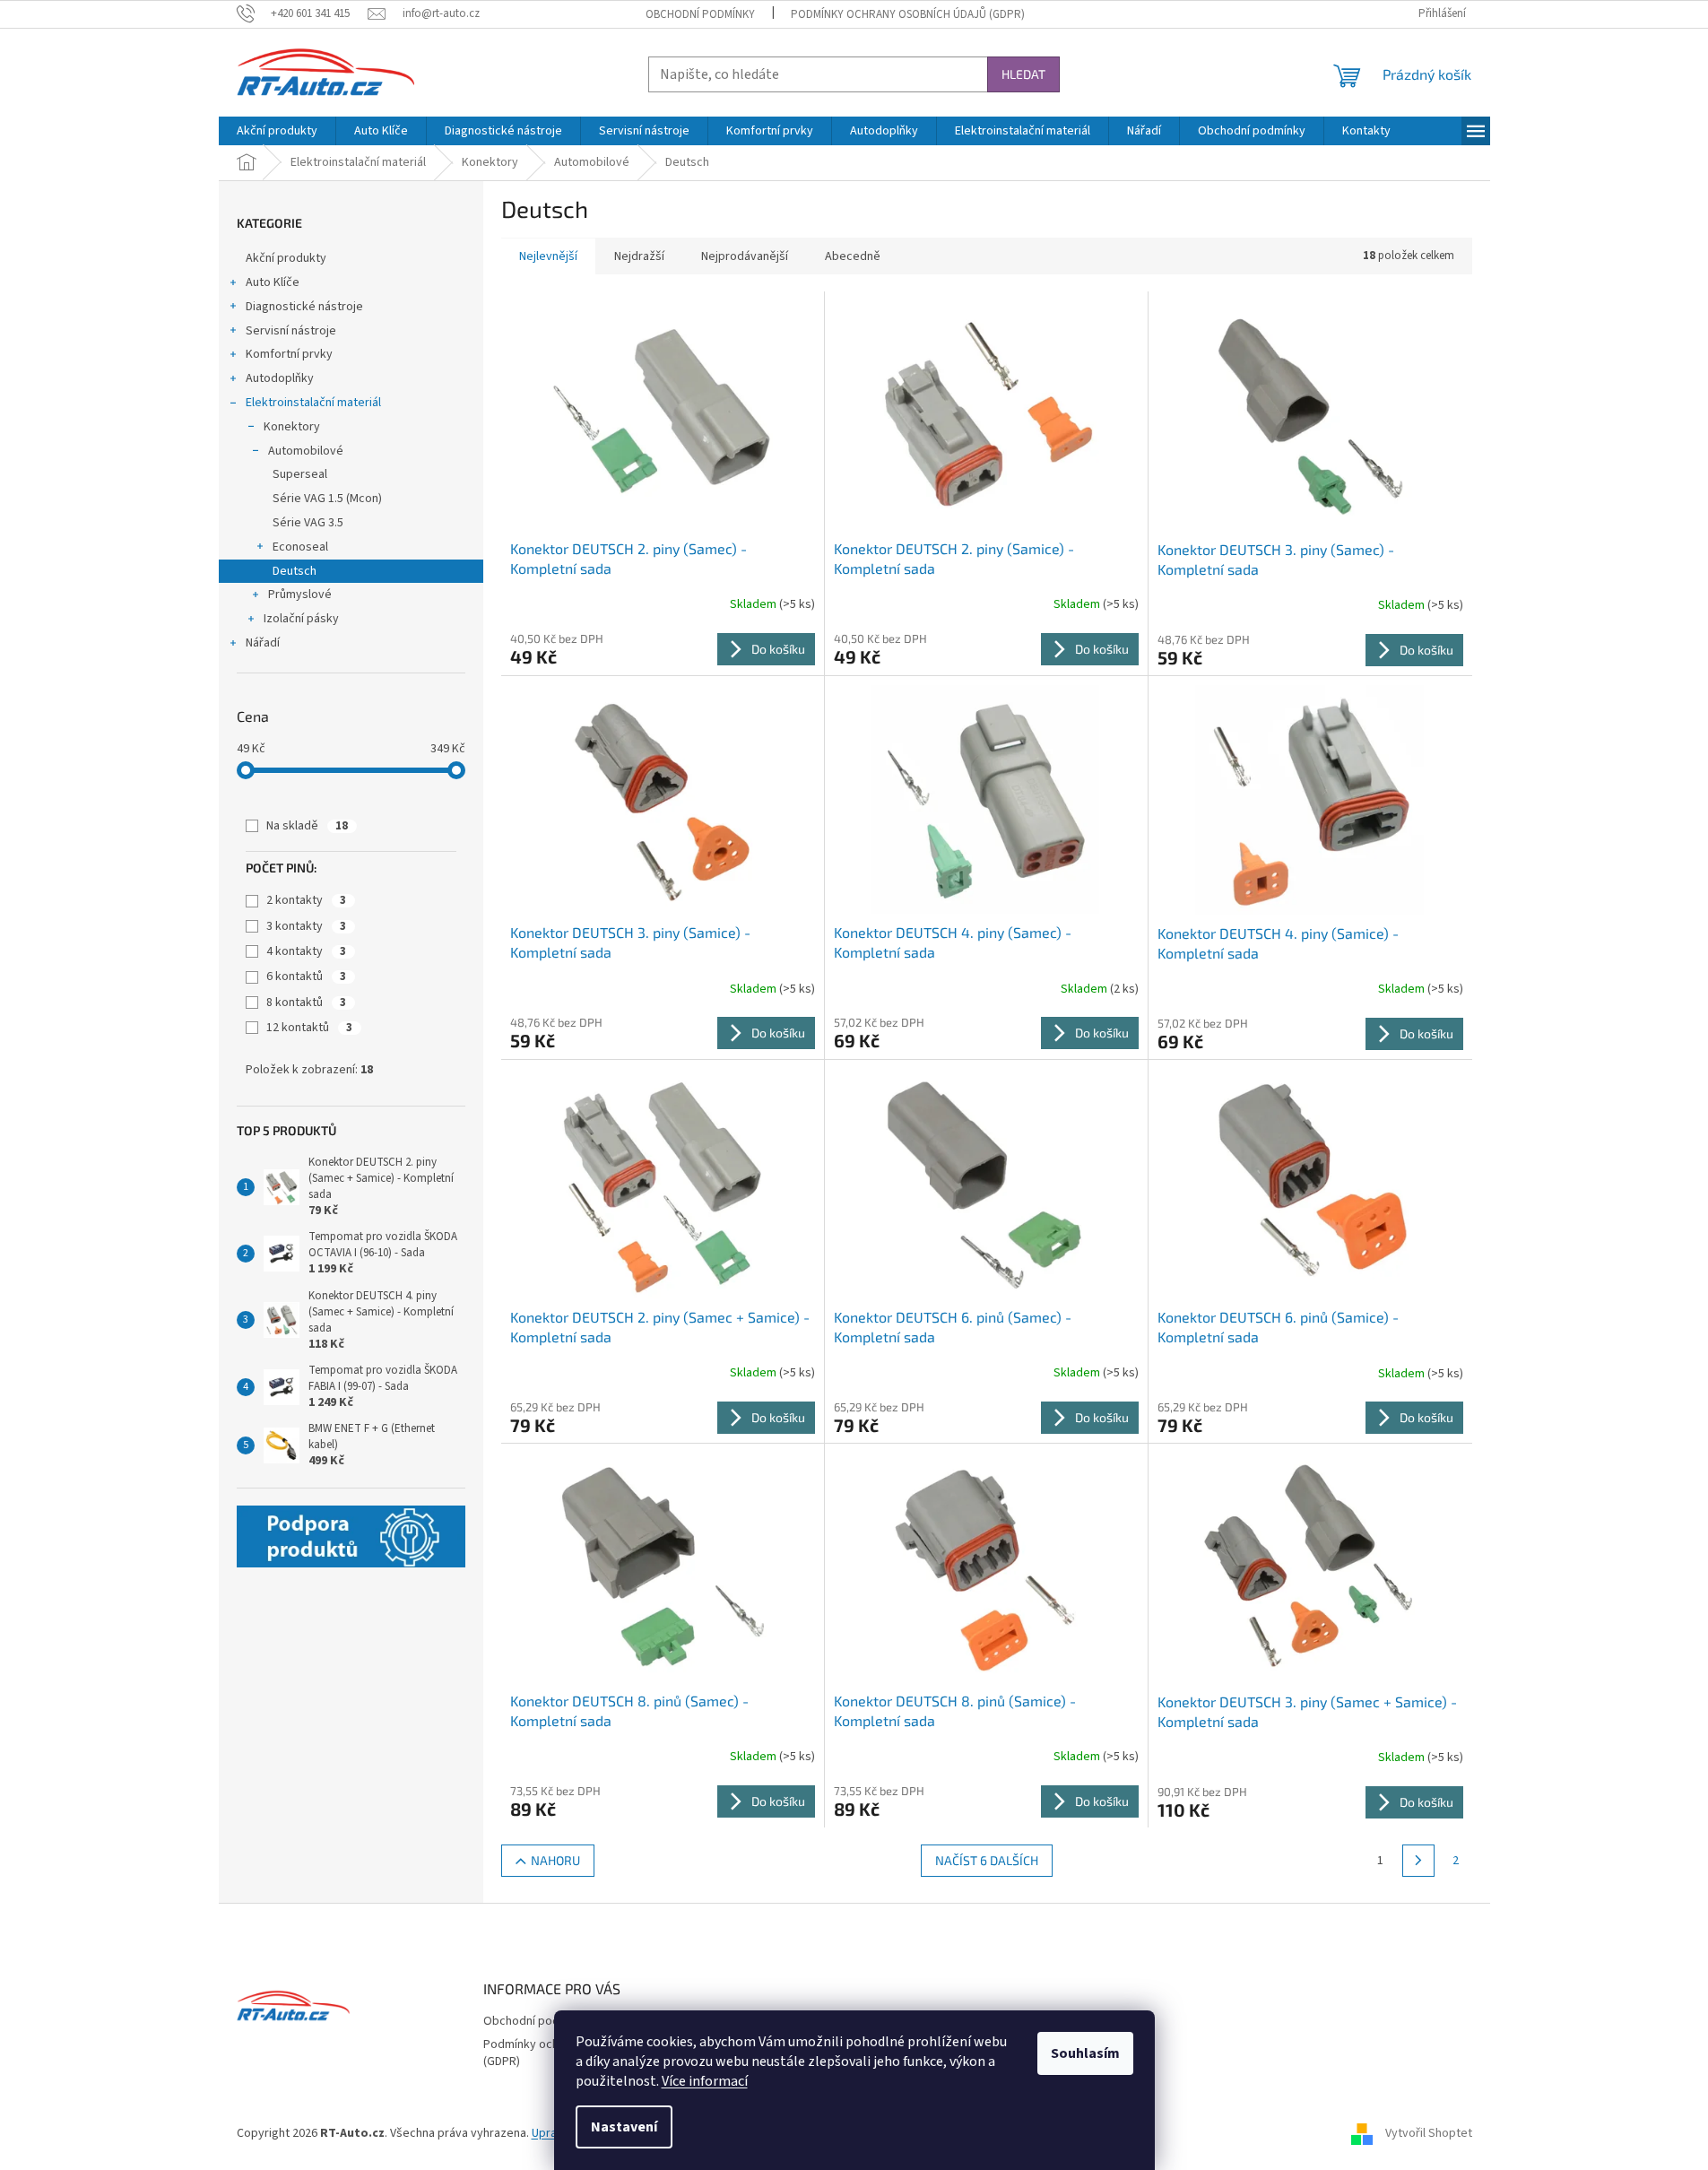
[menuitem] (277, 131)
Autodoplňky (280, 378)
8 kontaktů (306, 1003)
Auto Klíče (273, 282)
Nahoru (555, 1860)
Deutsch (295, 571)
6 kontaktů (306, 976)
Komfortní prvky (289, 354)
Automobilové (306, 451)
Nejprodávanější (745, 256)
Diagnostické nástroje (304, 307)
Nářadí (263, 643)
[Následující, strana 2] (1418, 1861)
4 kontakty (306, 951)
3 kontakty (306, 926)
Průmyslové (300, 595)
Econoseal (300, 547)
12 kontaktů (309, 1028)
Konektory (292, 427)
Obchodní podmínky (700, 14)
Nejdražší (639, 256)
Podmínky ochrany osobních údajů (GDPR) (908, 14)
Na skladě (307, 826)
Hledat (1023, 74)
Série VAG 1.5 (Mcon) (327, 499)
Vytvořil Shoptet (1429, 2133)
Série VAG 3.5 (308, 523)
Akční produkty (286, 258)
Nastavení (624, 2127)
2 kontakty (306, 900)
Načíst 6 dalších (987, 1860)
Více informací (705, 2081)
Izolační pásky (301, 619)
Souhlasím (1085, 2053)
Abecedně (853, 256)
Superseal (300, 474)
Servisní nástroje (291, 331)
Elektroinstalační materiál (313, 403)
